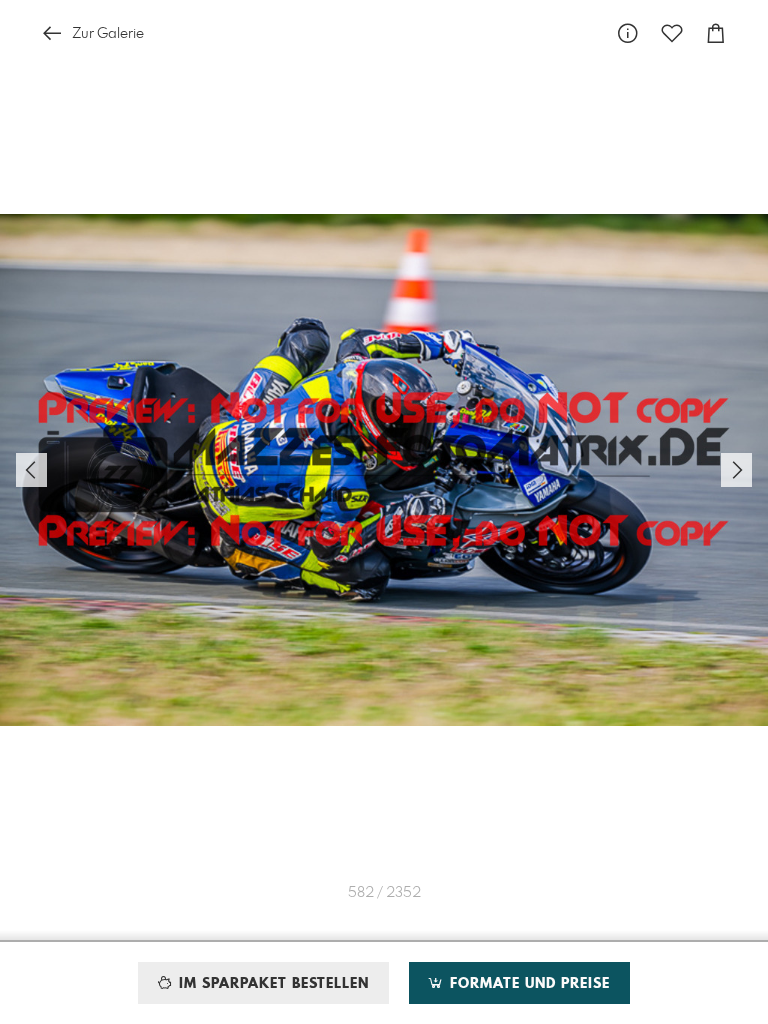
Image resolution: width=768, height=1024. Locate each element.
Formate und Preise (527, 984)
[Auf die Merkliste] (672, 33)
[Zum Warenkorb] (716, 33)
